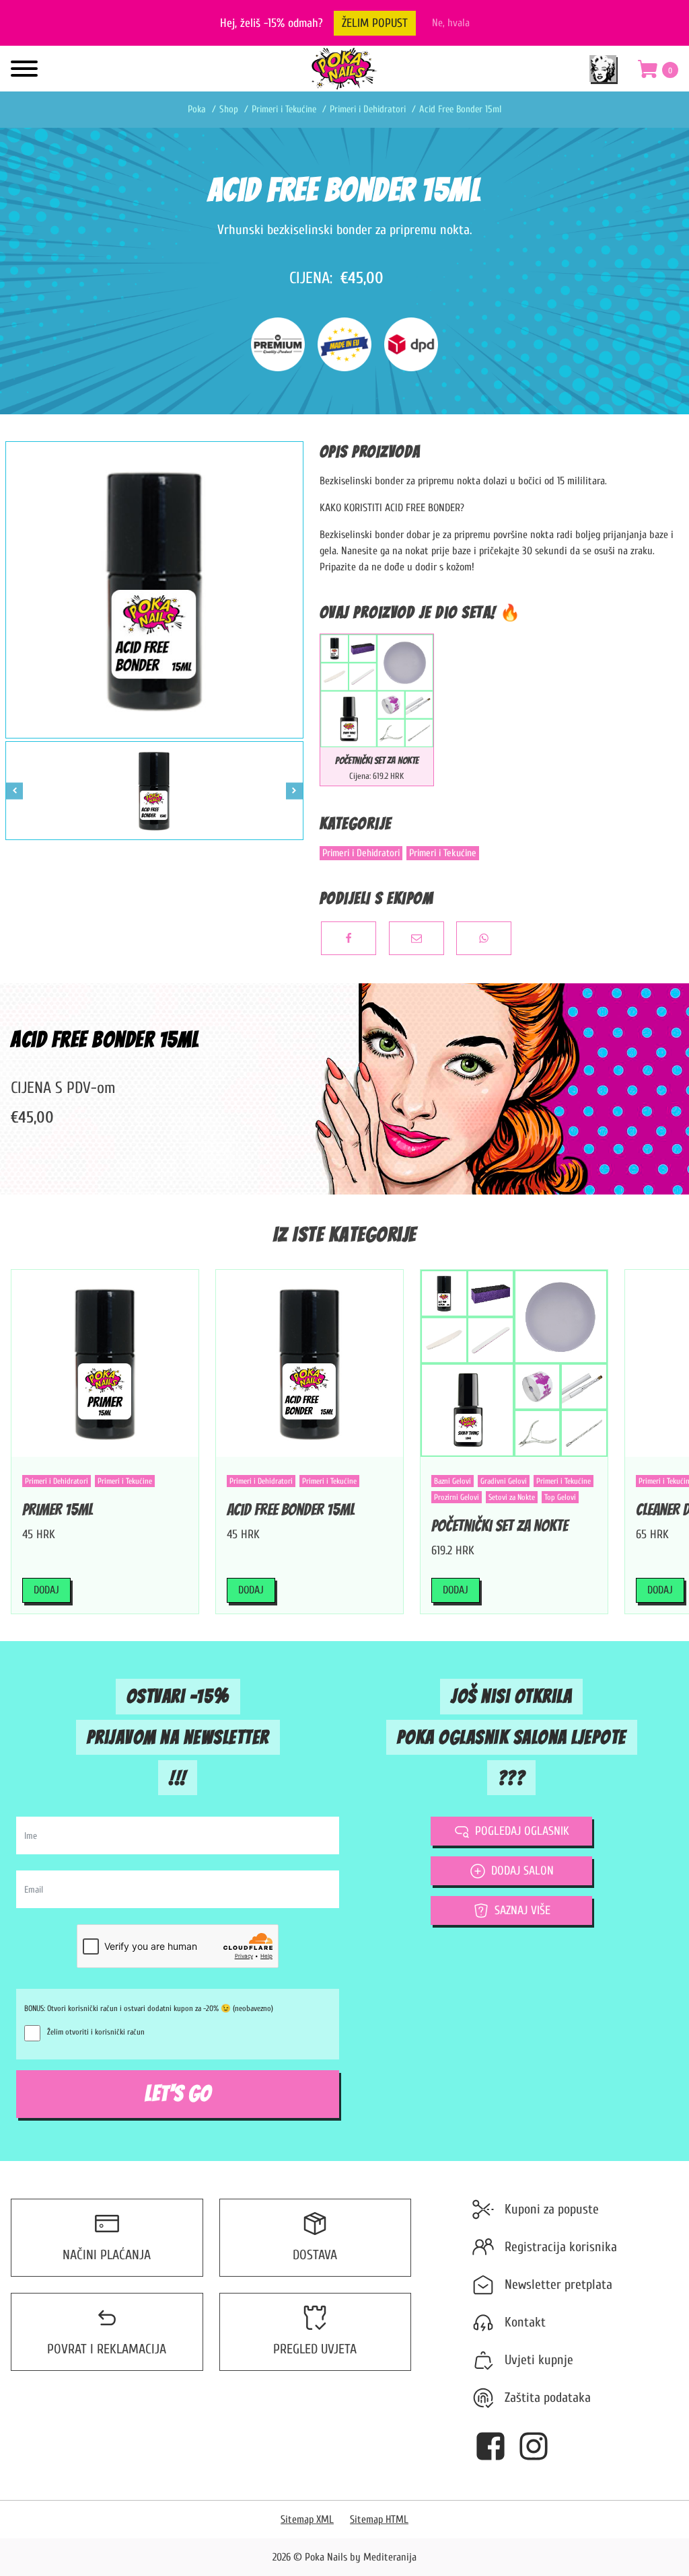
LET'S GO (178, 2094)
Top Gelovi (560, 1497)
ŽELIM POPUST (375, 23)
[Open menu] (24, 69)
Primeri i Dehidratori (361, 853)
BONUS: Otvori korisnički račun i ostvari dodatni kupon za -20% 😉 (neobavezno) (149, 2008)
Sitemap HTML (379, 2520)
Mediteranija (390, 2557)
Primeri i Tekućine (443, 853)
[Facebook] (349, 938)
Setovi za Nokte (512, 1497)
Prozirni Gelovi (457, 1497)
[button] (658, 72)
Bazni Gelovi (452, 1481)
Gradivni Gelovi (504, 1481)
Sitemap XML (307, 2520)
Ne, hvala (451, 23)
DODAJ (46, 1590)
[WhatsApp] (484, 938)
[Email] (416, 938)
